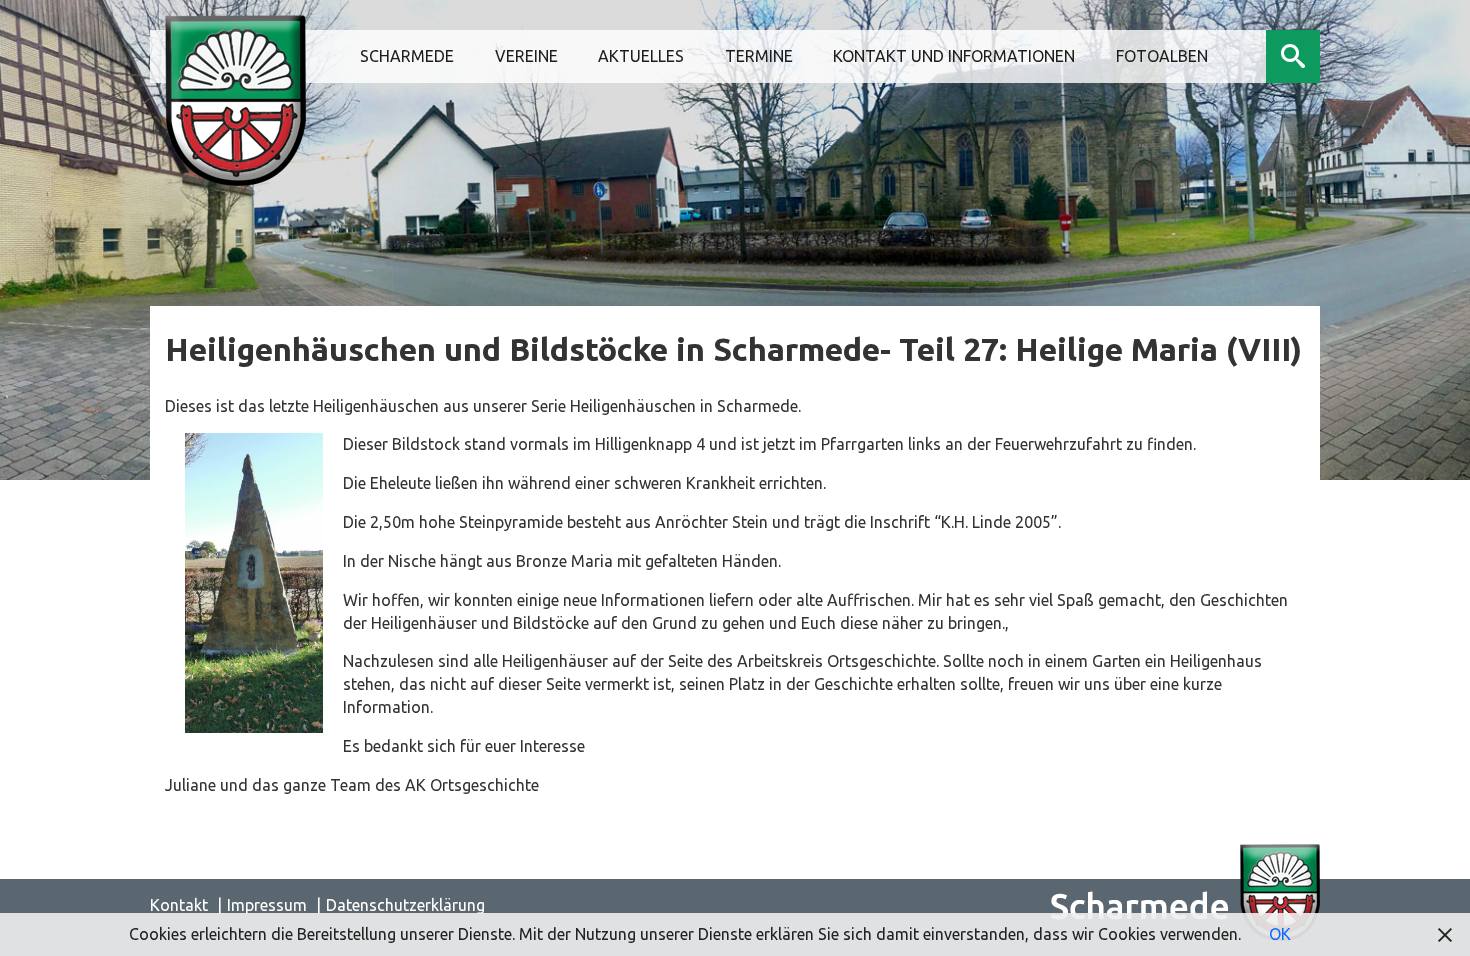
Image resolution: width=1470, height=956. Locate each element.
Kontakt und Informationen (954, 56)
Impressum (267, 905)
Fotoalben (1162, 56)
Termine (759, 56)
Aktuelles (641, 56)
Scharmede (407, 56)
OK (1280, 934)
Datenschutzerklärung (405, 905)
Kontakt (179, 905)
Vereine (526, 56)
